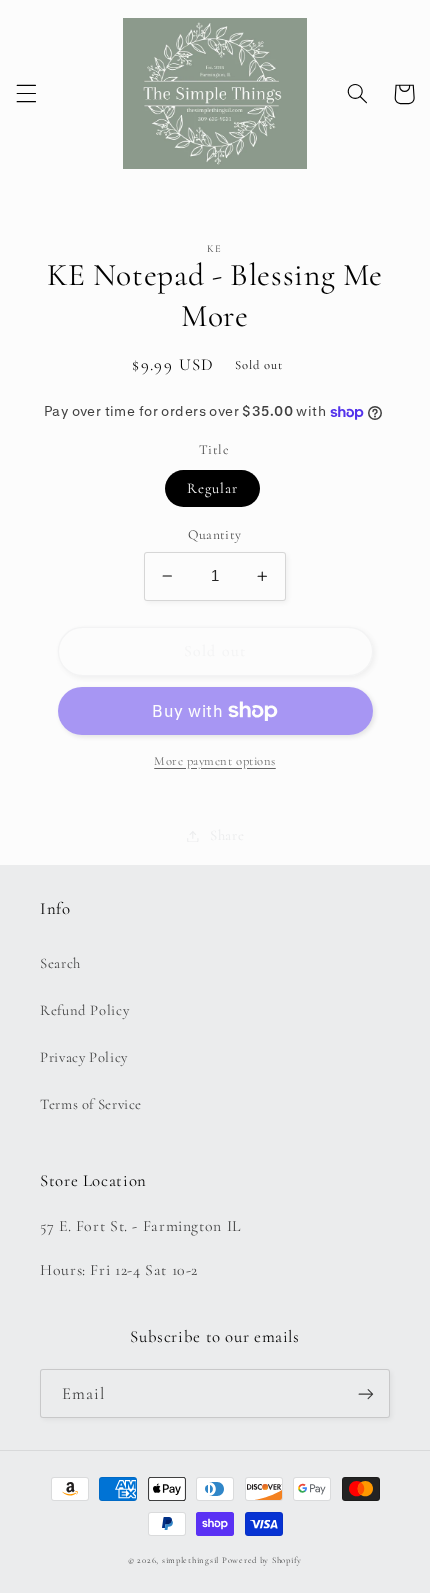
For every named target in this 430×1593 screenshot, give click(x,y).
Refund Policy (84, 1010)
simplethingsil (190, 1560)
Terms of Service (91, 1104)
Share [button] (227, 835)
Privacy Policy (84, 1057)
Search (60, 963)
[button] (26, 94)
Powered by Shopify (262, 1560)
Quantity (214, 534)
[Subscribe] (366, 1393)
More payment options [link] (215, 761)
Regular (212, 488)
